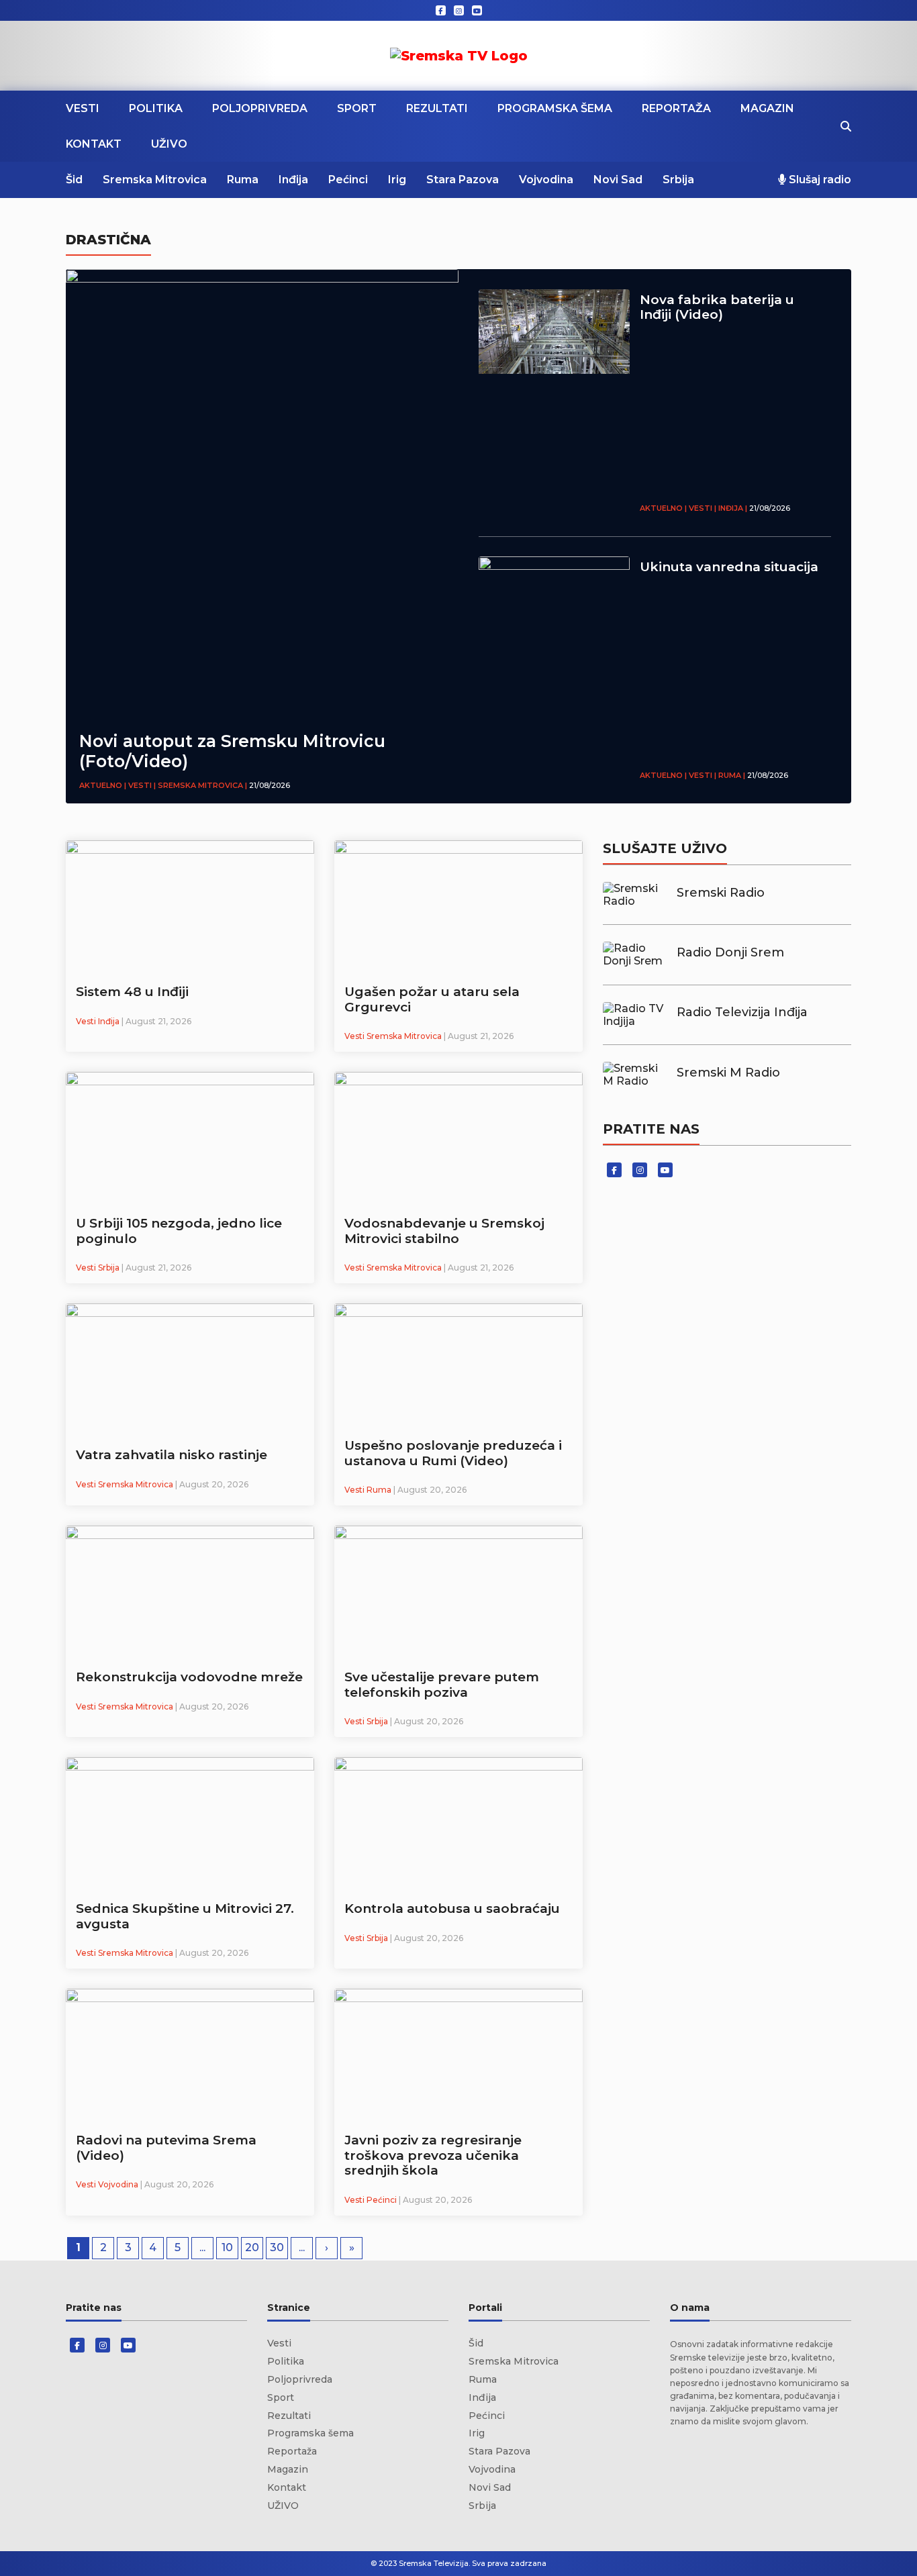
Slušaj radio (819, 180)
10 (227, 2247)
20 (252, 2247)
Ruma (243, 180)
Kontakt (94, 144)
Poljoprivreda (260, 108)
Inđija (293, 180)
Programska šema (555, 108)
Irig (397, 180)
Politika (156, 108)
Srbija (678, 180)
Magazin (767, 108)
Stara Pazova (463, 180)
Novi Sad (618, 180)
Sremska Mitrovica (155, 180)
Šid (74, 180)
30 (277, 2247)
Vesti (83, 108)
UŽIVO (169, 144)
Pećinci (348, 180)
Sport (357, 108)
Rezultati (437, 108)
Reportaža (676, 108)
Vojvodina (546, 180)
